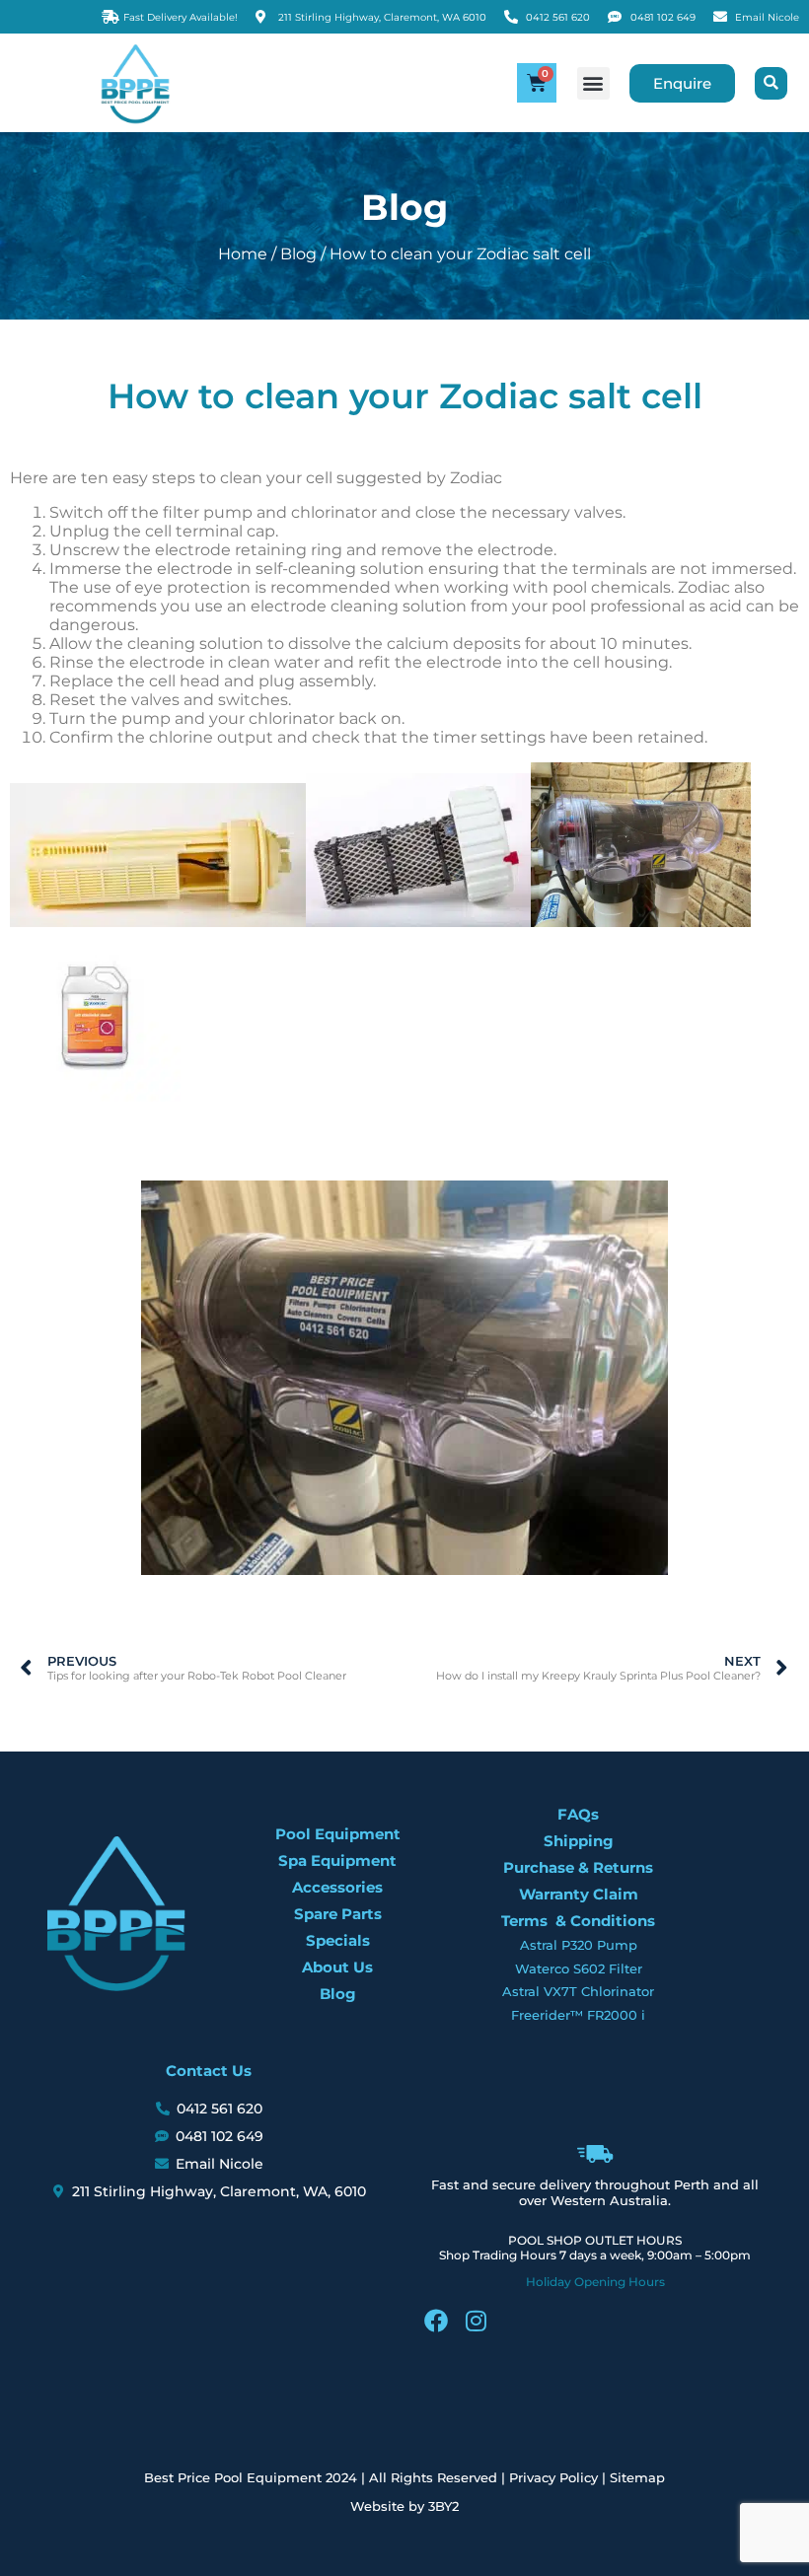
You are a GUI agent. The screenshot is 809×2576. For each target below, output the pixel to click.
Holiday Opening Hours (595, 2282)
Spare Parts (338, 1914)
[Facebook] (436, 2321)
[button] (593, 83)
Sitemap (637, 2477)
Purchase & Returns (578, 1867)
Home (243, 254)
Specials (338, 1940)
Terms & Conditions (578, 1921)
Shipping (579, 1841)
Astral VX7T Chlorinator (578, 1991)
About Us (337, 1967)
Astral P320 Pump (579, 1945)
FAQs (578, 1814)
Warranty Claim (579, 1894)
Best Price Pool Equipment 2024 (251, 2477)
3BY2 (443, 2506)
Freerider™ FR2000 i (578, 2015)
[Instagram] (476, 2321)
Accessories (337, 1887)
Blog (298, 254)
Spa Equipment (337, 1860)
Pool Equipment (338, 1834)
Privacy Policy (553, 2477)
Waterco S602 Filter (579, 1968)
